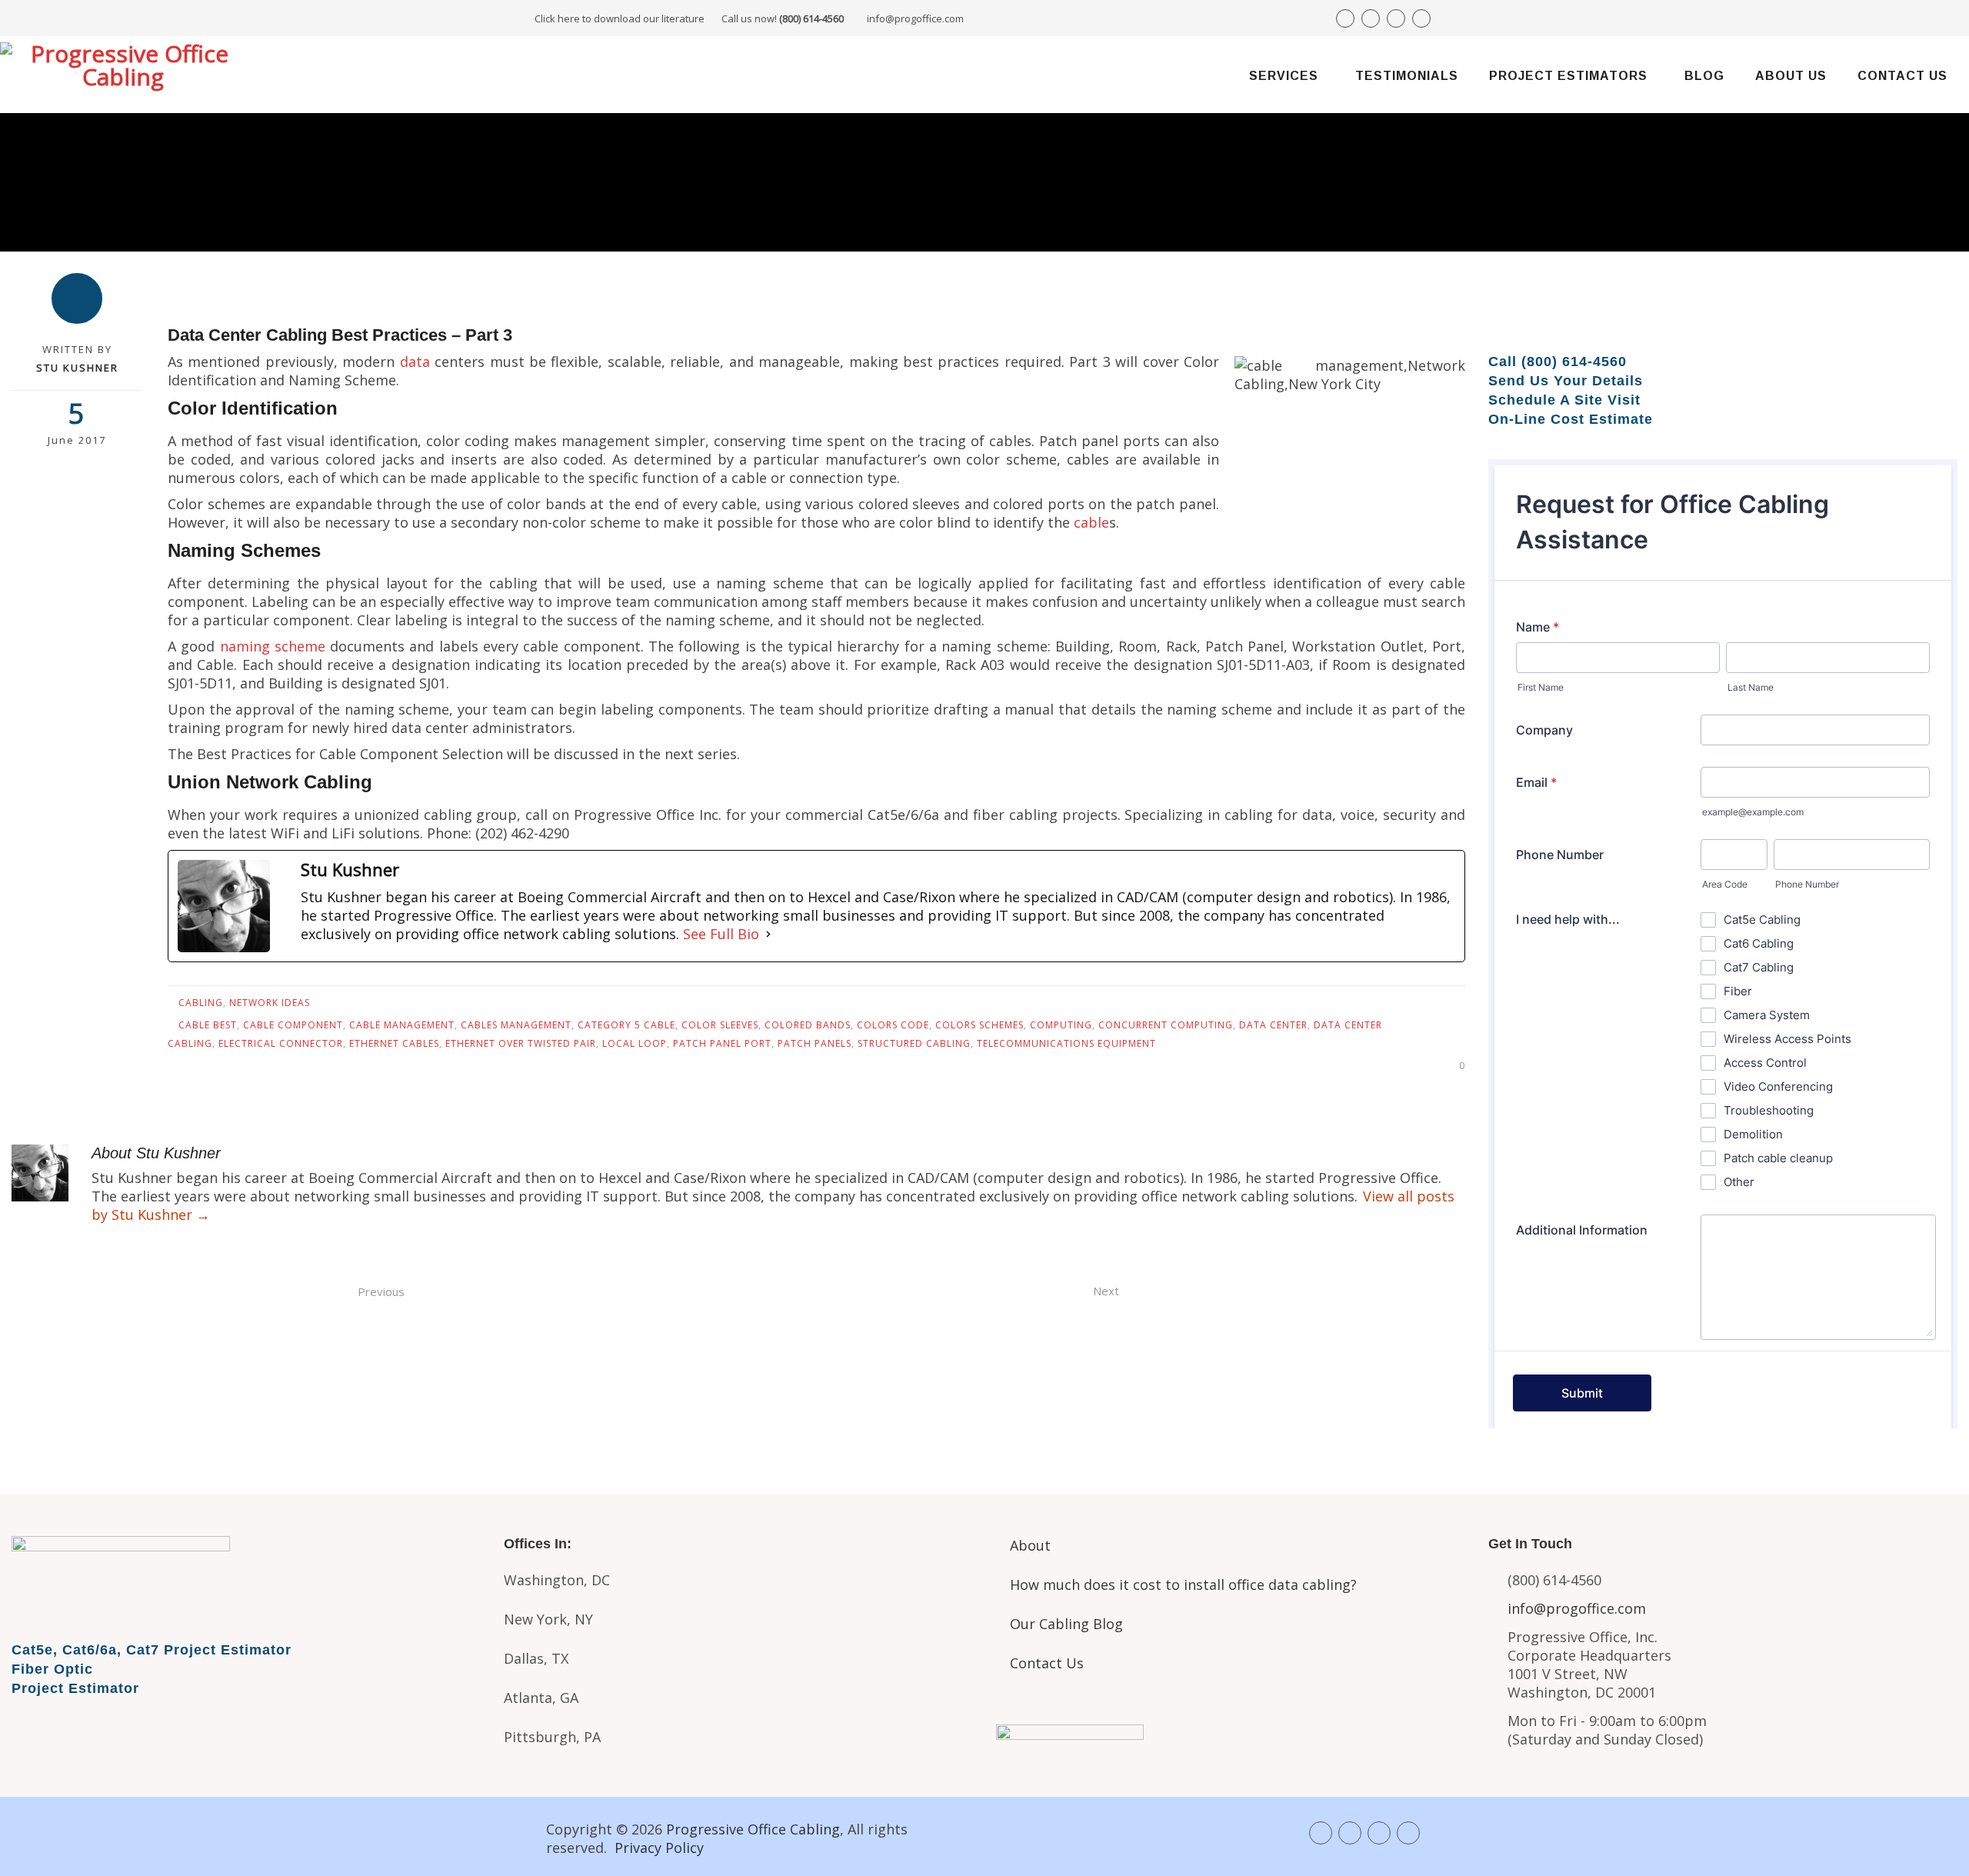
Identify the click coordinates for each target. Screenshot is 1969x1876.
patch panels (815, 1043)
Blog (1704, 76)
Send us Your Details (1566, 381)
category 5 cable (626, 1025)
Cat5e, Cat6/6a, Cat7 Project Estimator (152, 1650)
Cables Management (516, 1025)
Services (1284, 76)
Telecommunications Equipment (1066, 1043)
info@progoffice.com (915, 18)
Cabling (201, 1003)
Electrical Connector (281, 1043)
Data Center (1273, 1025)
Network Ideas (270, 1003)
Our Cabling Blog (1066, 1624)
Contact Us (1902, 76)
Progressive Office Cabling (753, 1829)
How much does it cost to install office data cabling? (1183, 1584)
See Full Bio (721, 934)
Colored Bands (808, 1025)
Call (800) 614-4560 (1558, 362)
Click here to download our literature (689, 18)
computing (1061, 1025)
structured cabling (914, 1043)
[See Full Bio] (768, 934)
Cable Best (208, 1025)
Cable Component (293, 1025)
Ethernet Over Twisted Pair (521, 1043)
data (415, 362)
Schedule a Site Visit (1564, 400)
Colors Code (893, 1025)
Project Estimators (1568, 76)
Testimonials (1407, 76)
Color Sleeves (720, 1025)
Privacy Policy (659, 1848)
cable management (402, 1025)
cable (1091, 522)
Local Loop (635, 1043)
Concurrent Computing (1166, 1025)
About (1030, 1545)
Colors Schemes (980, 1025)
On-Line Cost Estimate (1571, 419)
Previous (381, 1291)
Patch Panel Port (722, 1043)
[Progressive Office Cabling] (123, 75)
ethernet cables (394, 1043)
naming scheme (273, 646)
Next (1106, 1291)
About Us (1791, 76)
